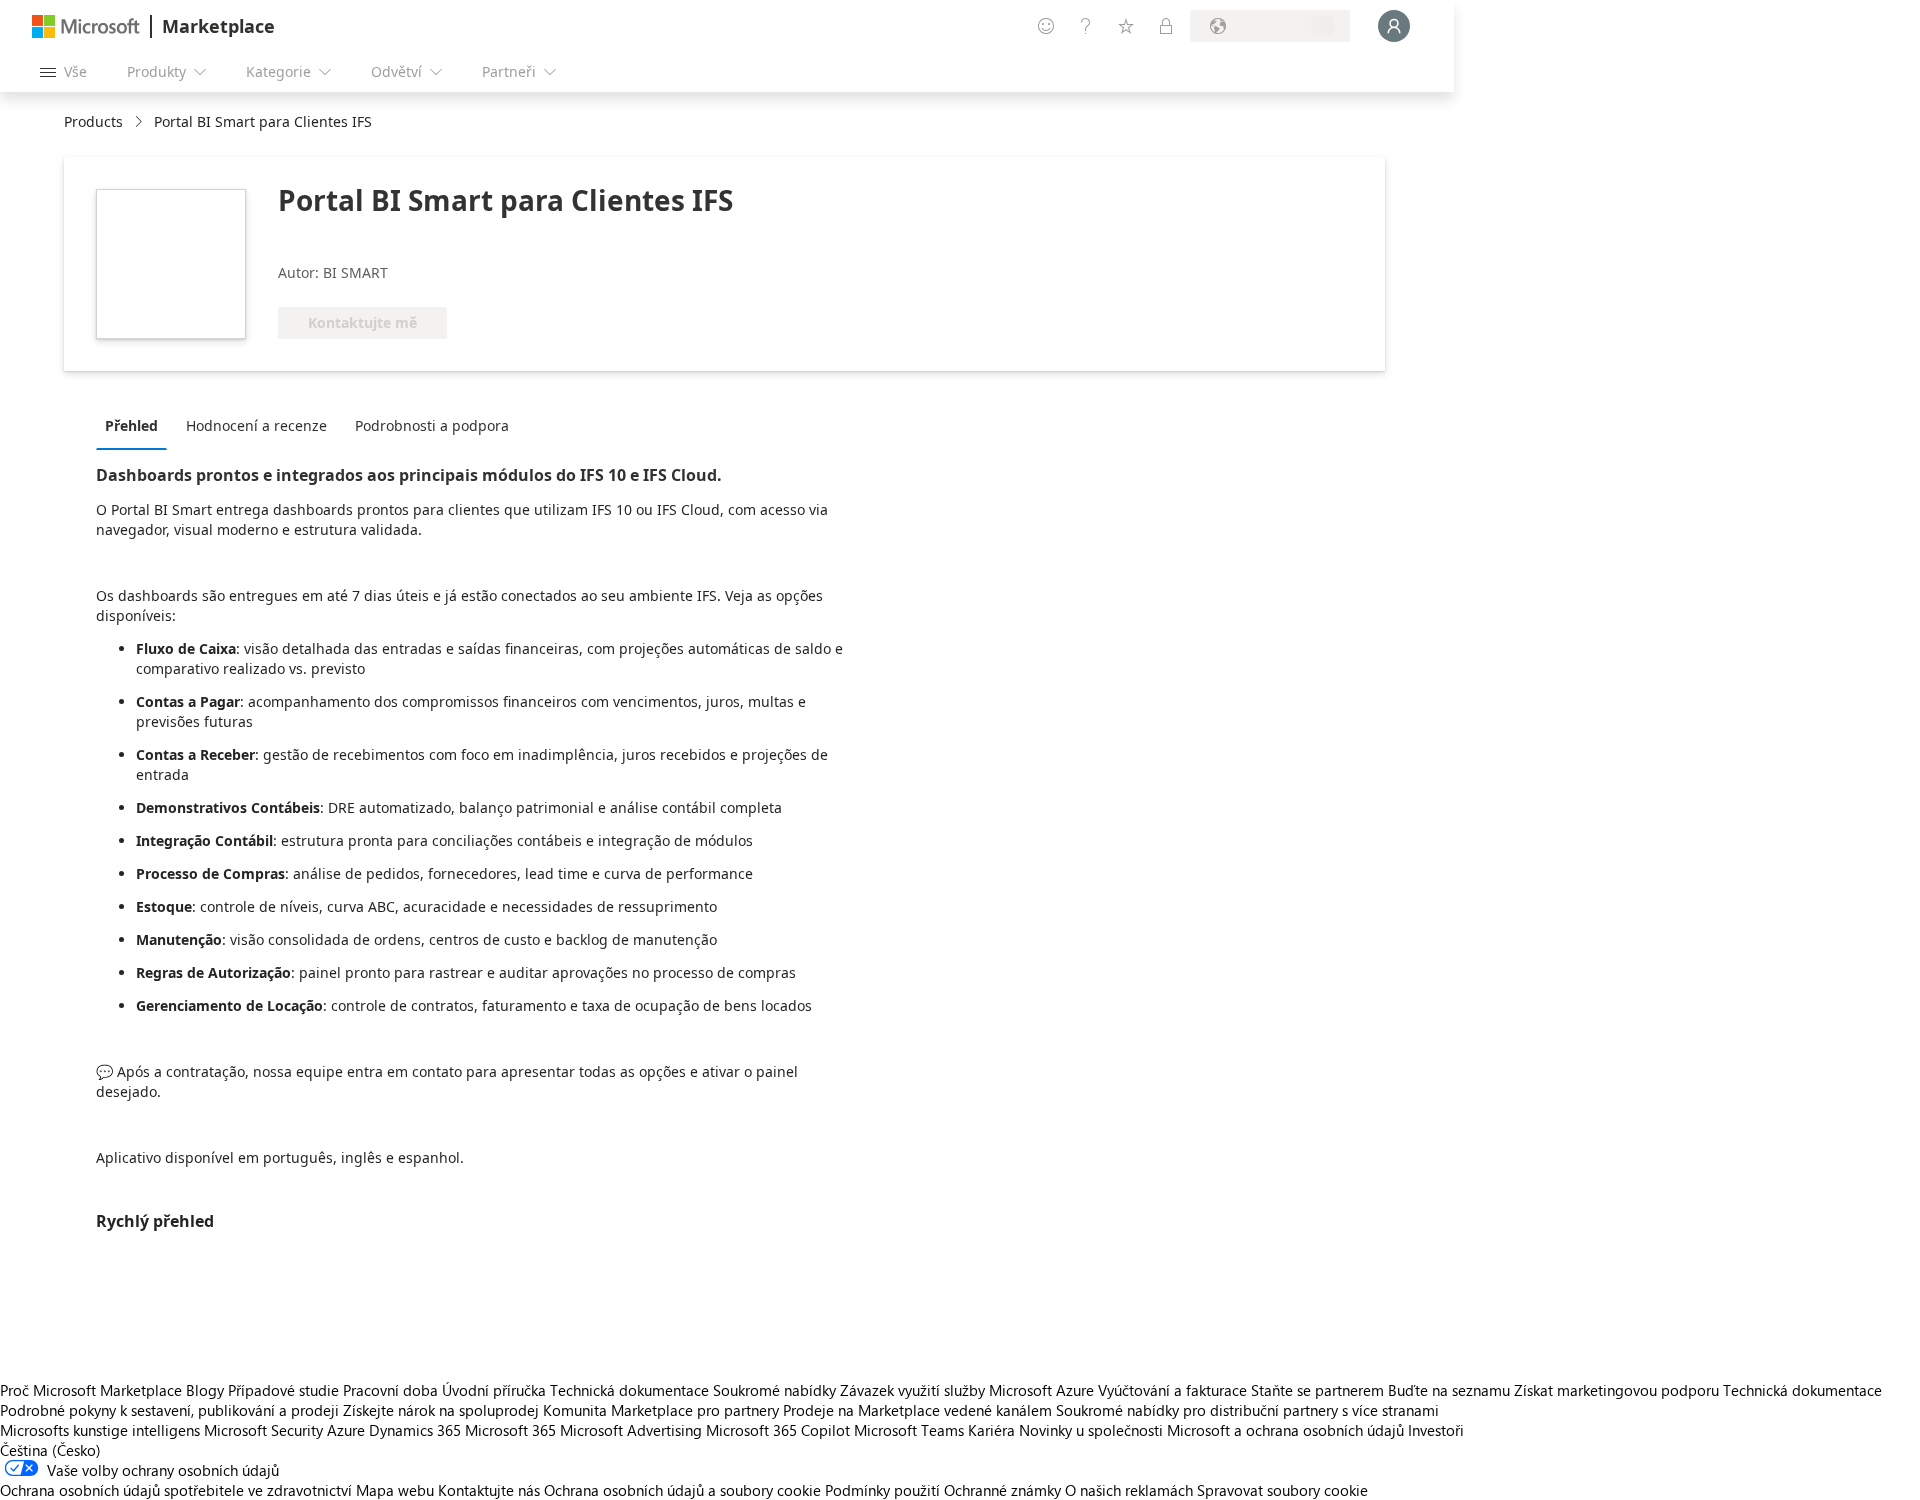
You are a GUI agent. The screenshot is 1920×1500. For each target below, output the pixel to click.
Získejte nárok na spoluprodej (441, 1410)
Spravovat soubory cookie (1282, 1490)
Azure (346, 1430)
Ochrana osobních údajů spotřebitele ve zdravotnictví (176, 1490)
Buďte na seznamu (1449, 1390)
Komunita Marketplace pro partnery (661, 1410)
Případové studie (283, 1390)
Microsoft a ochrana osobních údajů (1285, 1430)
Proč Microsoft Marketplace (91, 1390)
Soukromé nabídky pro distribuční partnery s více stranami (1247, 1410)
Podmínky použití (882, 1490)
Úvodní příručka (494, 1390)
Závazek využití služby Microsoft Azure (969, 1390)
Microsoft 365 (510, 1430)
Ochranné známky (1002, 1490)
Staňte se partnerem (1317, 1390)
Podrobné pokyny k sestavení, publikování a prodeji (169, 1410)
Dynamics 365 (415, 1430)
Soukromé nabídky (774, 1390)
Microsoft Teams (909, 1430)
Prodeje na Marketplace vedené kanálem (917, 1410)
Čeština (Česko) (50, 1450)
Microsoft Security (263, 1430)
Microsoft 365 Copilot (778, 1430)
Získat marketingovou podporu (1616, 1390)
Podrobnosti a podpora (432, 425)
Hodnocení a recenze (256, 425)
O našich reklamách (1129, 1490)
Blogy (205, 1390)
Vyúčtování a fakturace (1172, 1390)
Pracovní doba (390, 1390)
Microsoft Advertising (631, 1430)
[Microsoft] (86, 26)
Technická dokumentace (629, 1390)
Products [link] (93, 121)
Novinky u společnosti (1091, 1430)
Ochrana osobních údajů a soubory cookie (682, 1490)
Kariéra (991, 1430)
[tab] (136, 425)
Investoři (1436, 1430)
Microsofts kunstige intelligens (100, 1430)
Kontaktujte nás (489, 1490)
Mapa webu (395, 1490)
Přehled (131, 425)
